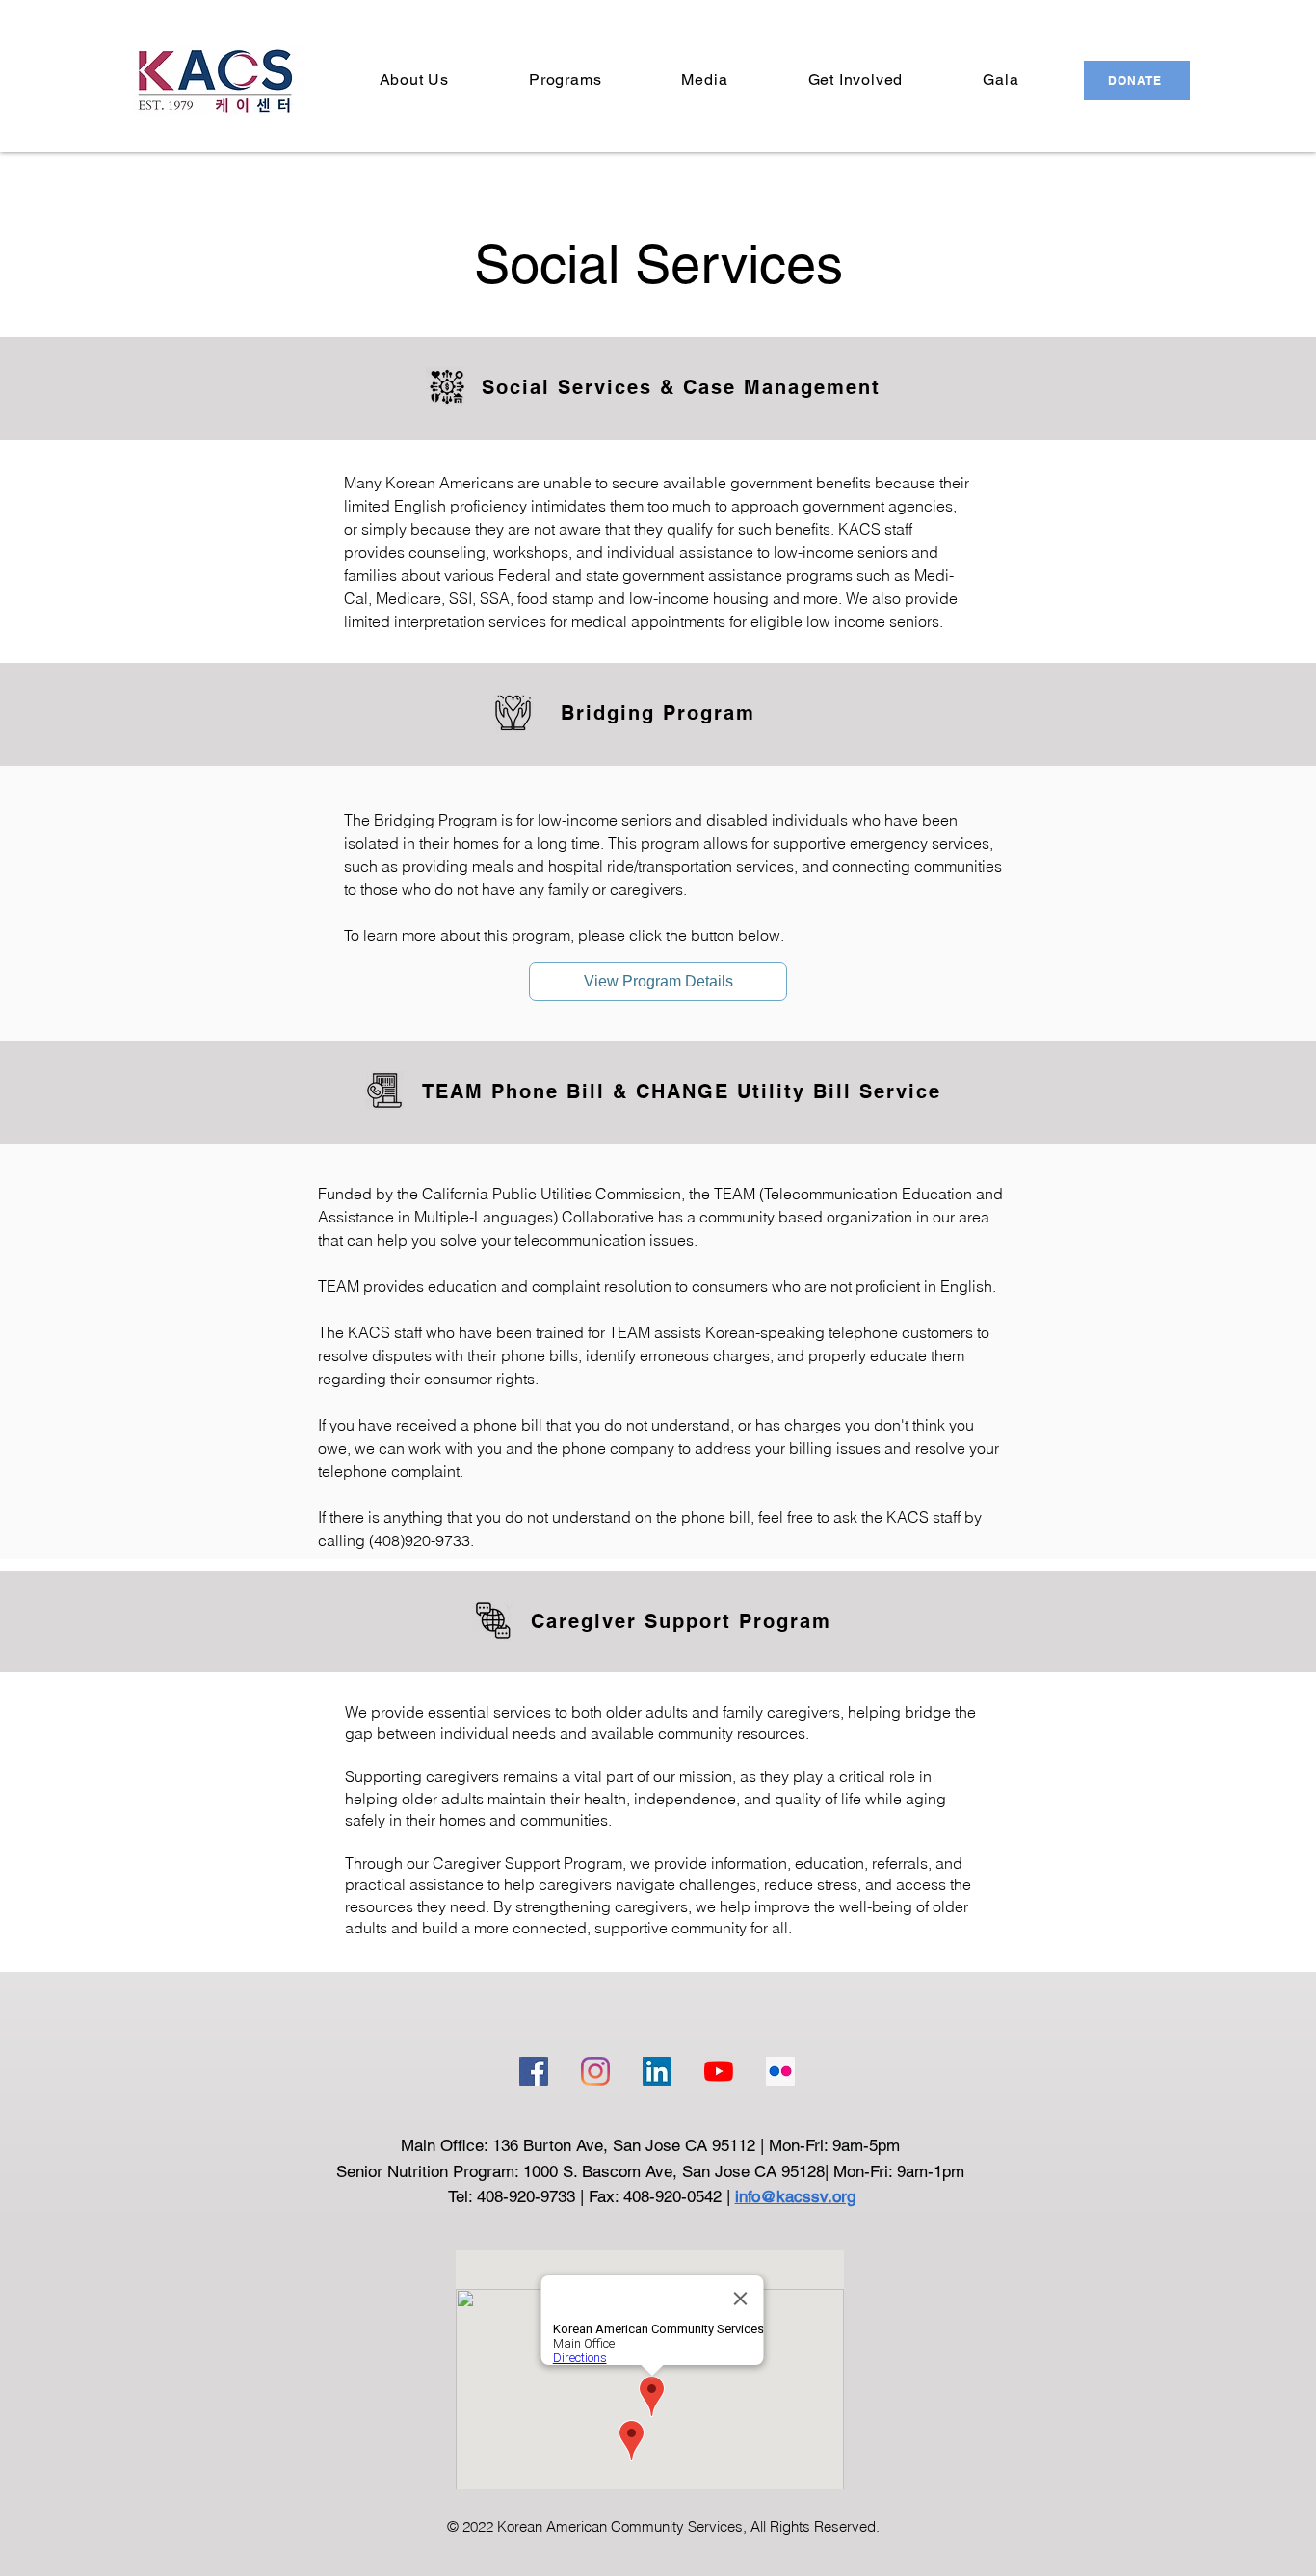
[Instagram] (595, 2071)
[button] (414, 79)
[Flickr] (780, 2071)
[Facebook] (534, 2071)
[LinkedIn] (657, 2071)
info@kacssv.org (795, 2196)
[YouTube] (719, 2071)
